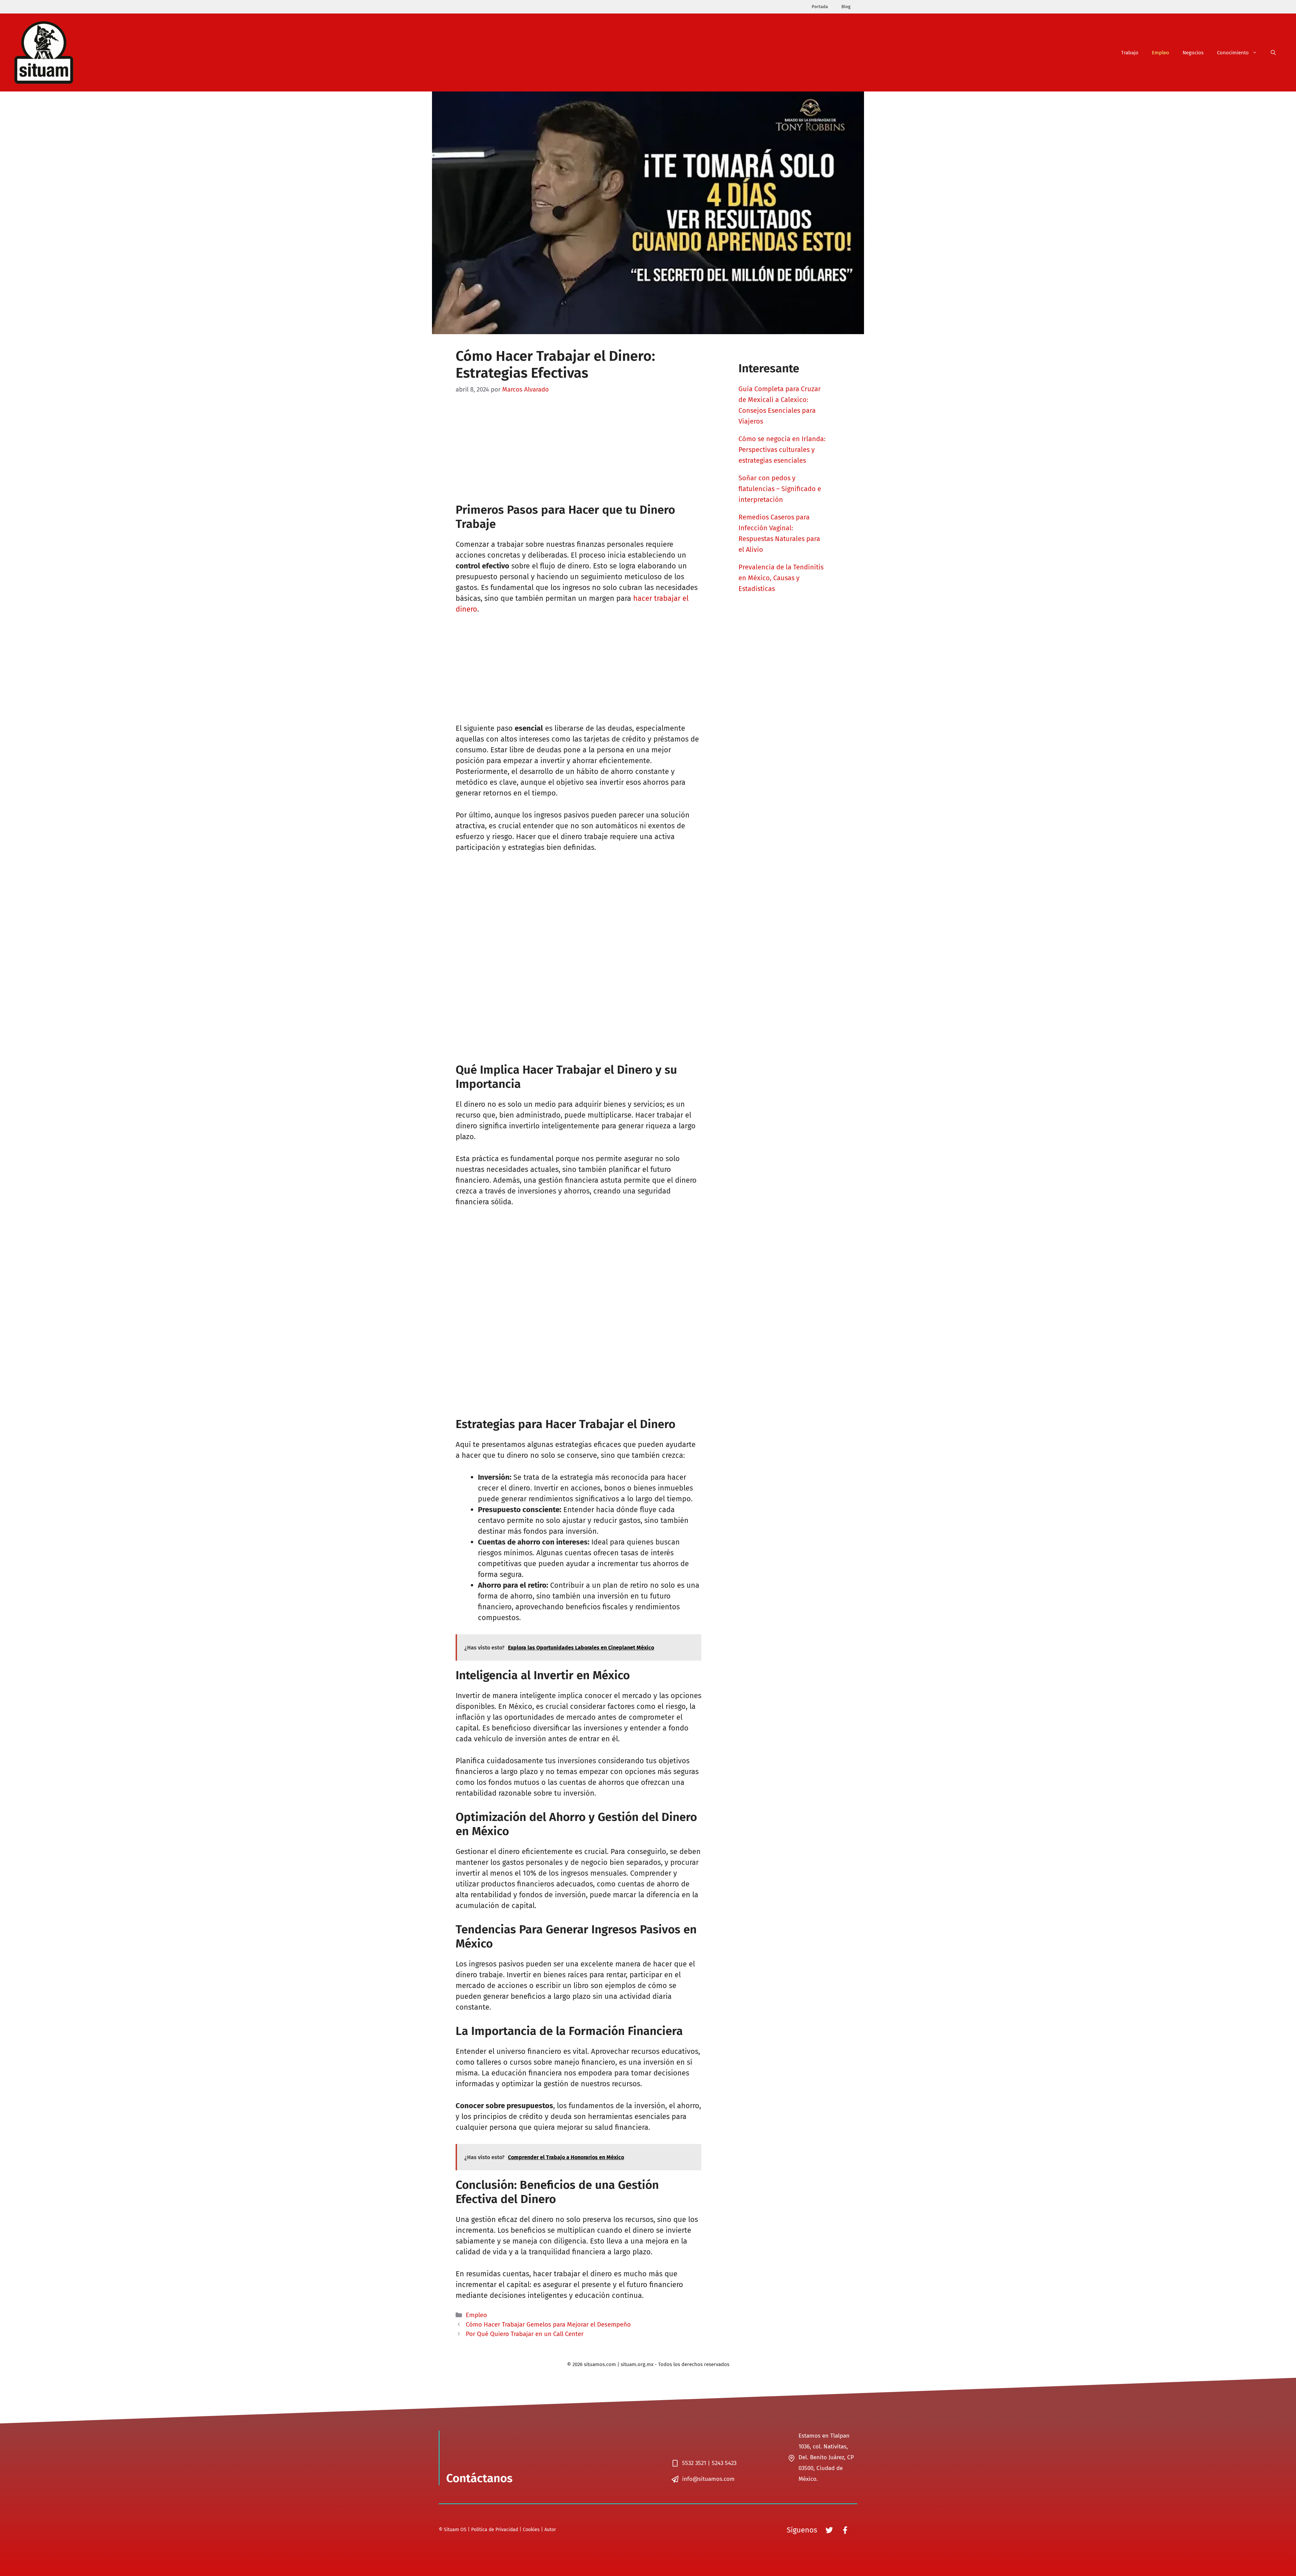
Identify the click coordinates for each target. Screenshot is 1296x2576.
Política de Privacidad (495, 2530)
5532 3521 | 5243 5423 (709, 2463)
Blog (846, 7)
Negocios (1193, 53)
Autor (550, 2530)
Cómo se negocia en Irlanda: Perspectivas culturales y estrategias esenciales (782, 450)
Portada (820, 7)
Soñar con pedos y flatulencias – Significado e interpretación (780, 489)
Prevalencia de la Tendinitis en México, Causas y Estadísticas (781, 578)
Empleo (1160, 53)
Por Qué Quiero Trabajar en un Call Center (525, 2334)
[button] (1273, 53)
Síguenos (802, 2530)
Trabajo (1130, 53)
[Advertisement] (578, 453)
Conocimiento (1233, 53)
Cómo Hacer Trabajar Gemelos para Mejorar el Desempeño (548, 2325)
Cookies (531, 2530)
